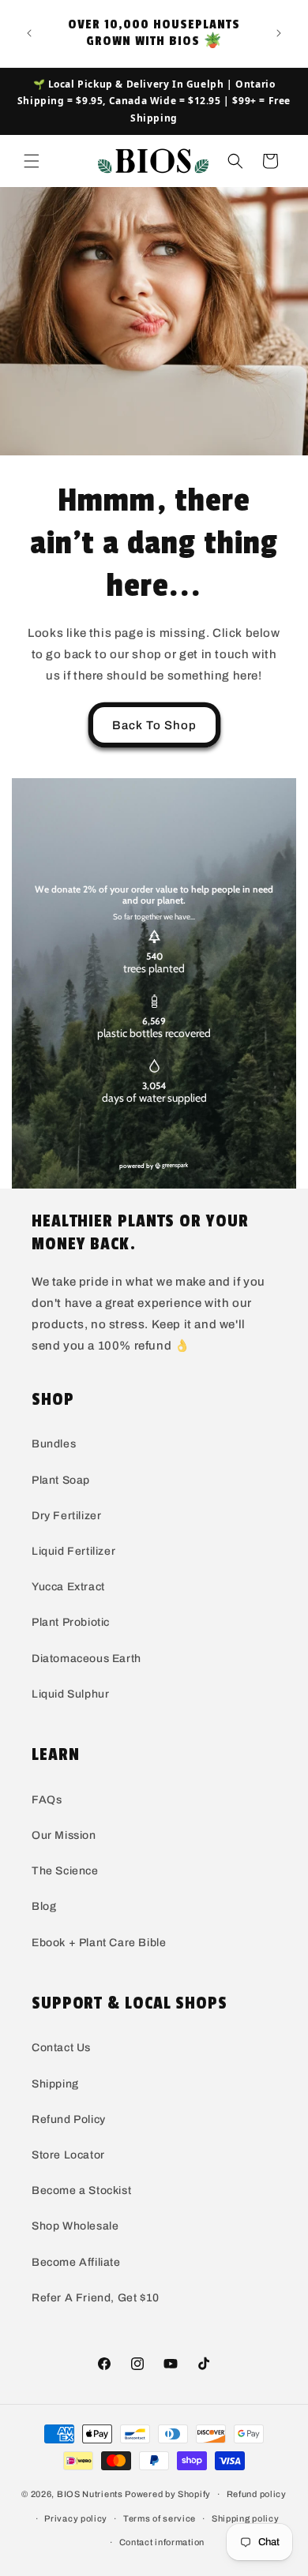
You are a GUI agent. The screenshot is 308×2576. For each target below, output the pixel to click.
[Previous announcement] (29, 33)
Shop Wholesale (75, 2226)
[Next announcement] (279, 33)
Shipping (55, 2084)
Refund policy (257, 2494)
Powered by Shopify (168, 2494)
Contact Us (61, 2048)
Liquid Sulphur (70, 1694)
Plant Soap (61, 1480)
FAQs (47, 1800)
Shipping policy (246, 2518)
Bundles (54, 1444)
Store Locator (68, 2155)
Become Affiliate (76, 2262)
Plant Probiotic (71, 1622)
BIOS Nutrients (90, 2494)
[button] (32, 161)
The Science (65, 1871)
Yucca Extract (68, 1587)
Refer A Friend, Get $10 (96, 2298)
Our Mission (64, 1835)
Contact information (162, 2542)
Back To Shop (154, 725)
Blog (44, 1906)
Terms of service (160, 2518)
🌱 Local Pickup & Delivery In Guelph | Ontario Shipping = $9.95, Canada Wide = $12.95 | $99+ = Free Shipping (154, 101)
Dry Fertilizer (66, 1516)
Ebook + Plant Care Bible (99, 1943)
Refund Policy (69, 2119)
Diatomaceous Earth (86, 1659)
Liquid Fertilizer (73, 1551)
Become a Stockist (81, 2190)
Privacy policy (76, 2518)
